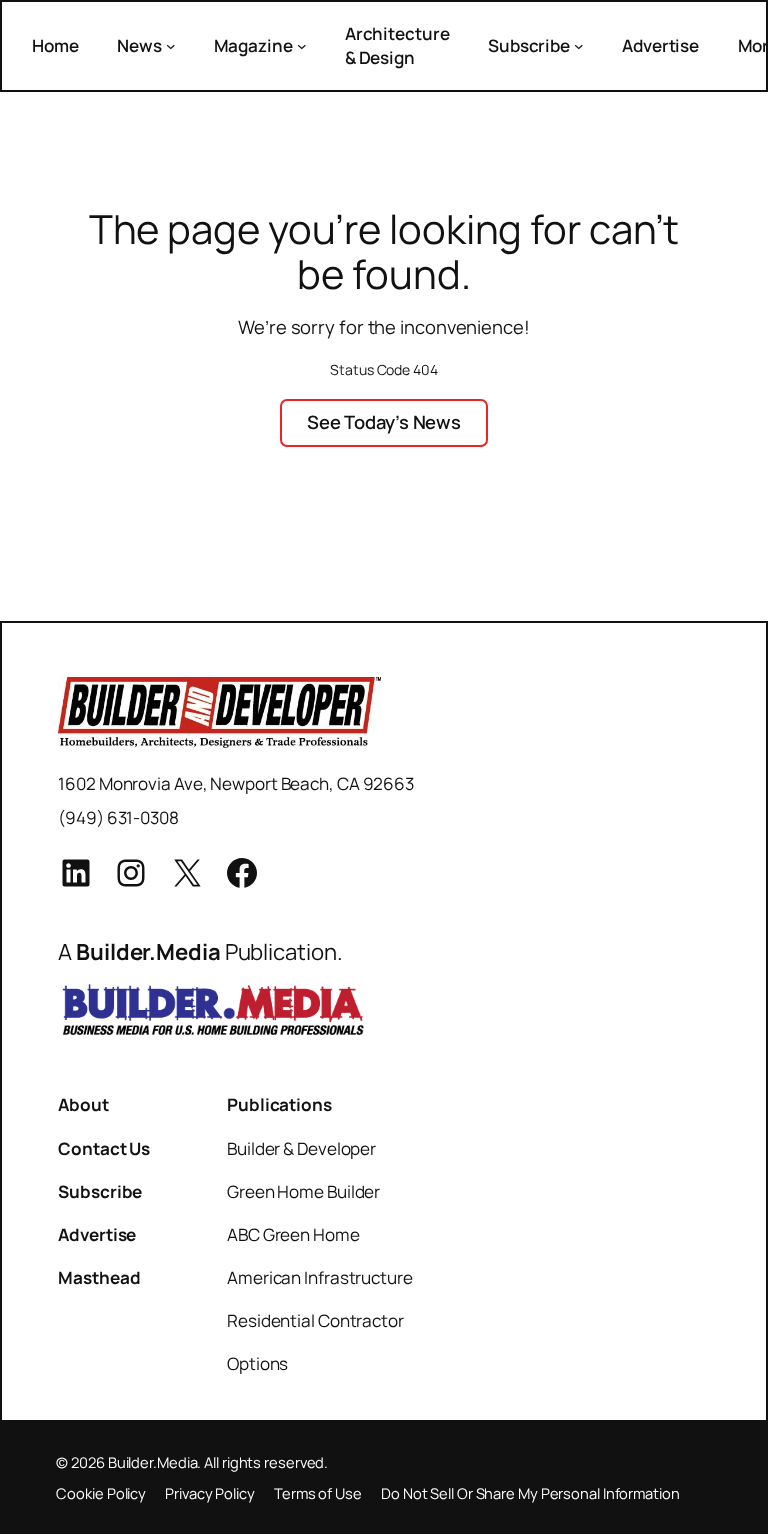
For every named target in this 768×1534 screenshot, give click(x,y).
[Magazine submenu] (302, 46)
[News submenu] (171, 46)
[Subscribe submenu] (579, 46)
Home (55, 45)
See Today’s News (384, 422)
